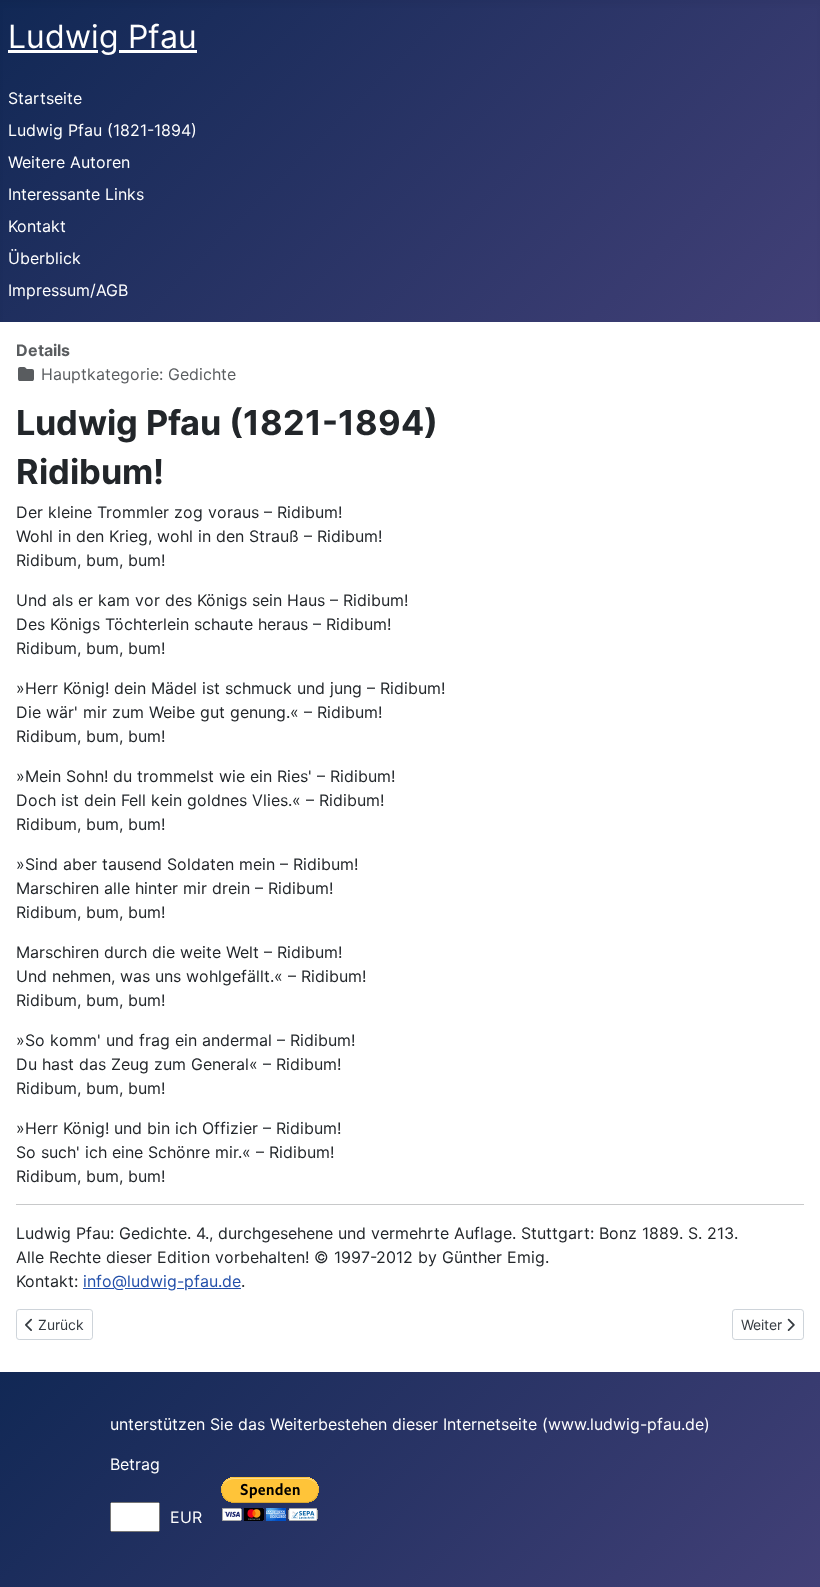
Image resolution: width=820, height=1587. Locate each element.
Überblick (44, 258)
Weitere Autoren (69, 162)
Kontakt (37, 226)
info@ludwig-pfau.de (162, 1281)
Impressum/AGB (68, 290)
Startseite (45, 98)
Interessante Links (76, 194)
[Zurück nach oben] (785, 1550)
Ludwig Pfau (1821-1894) (102, 130)
